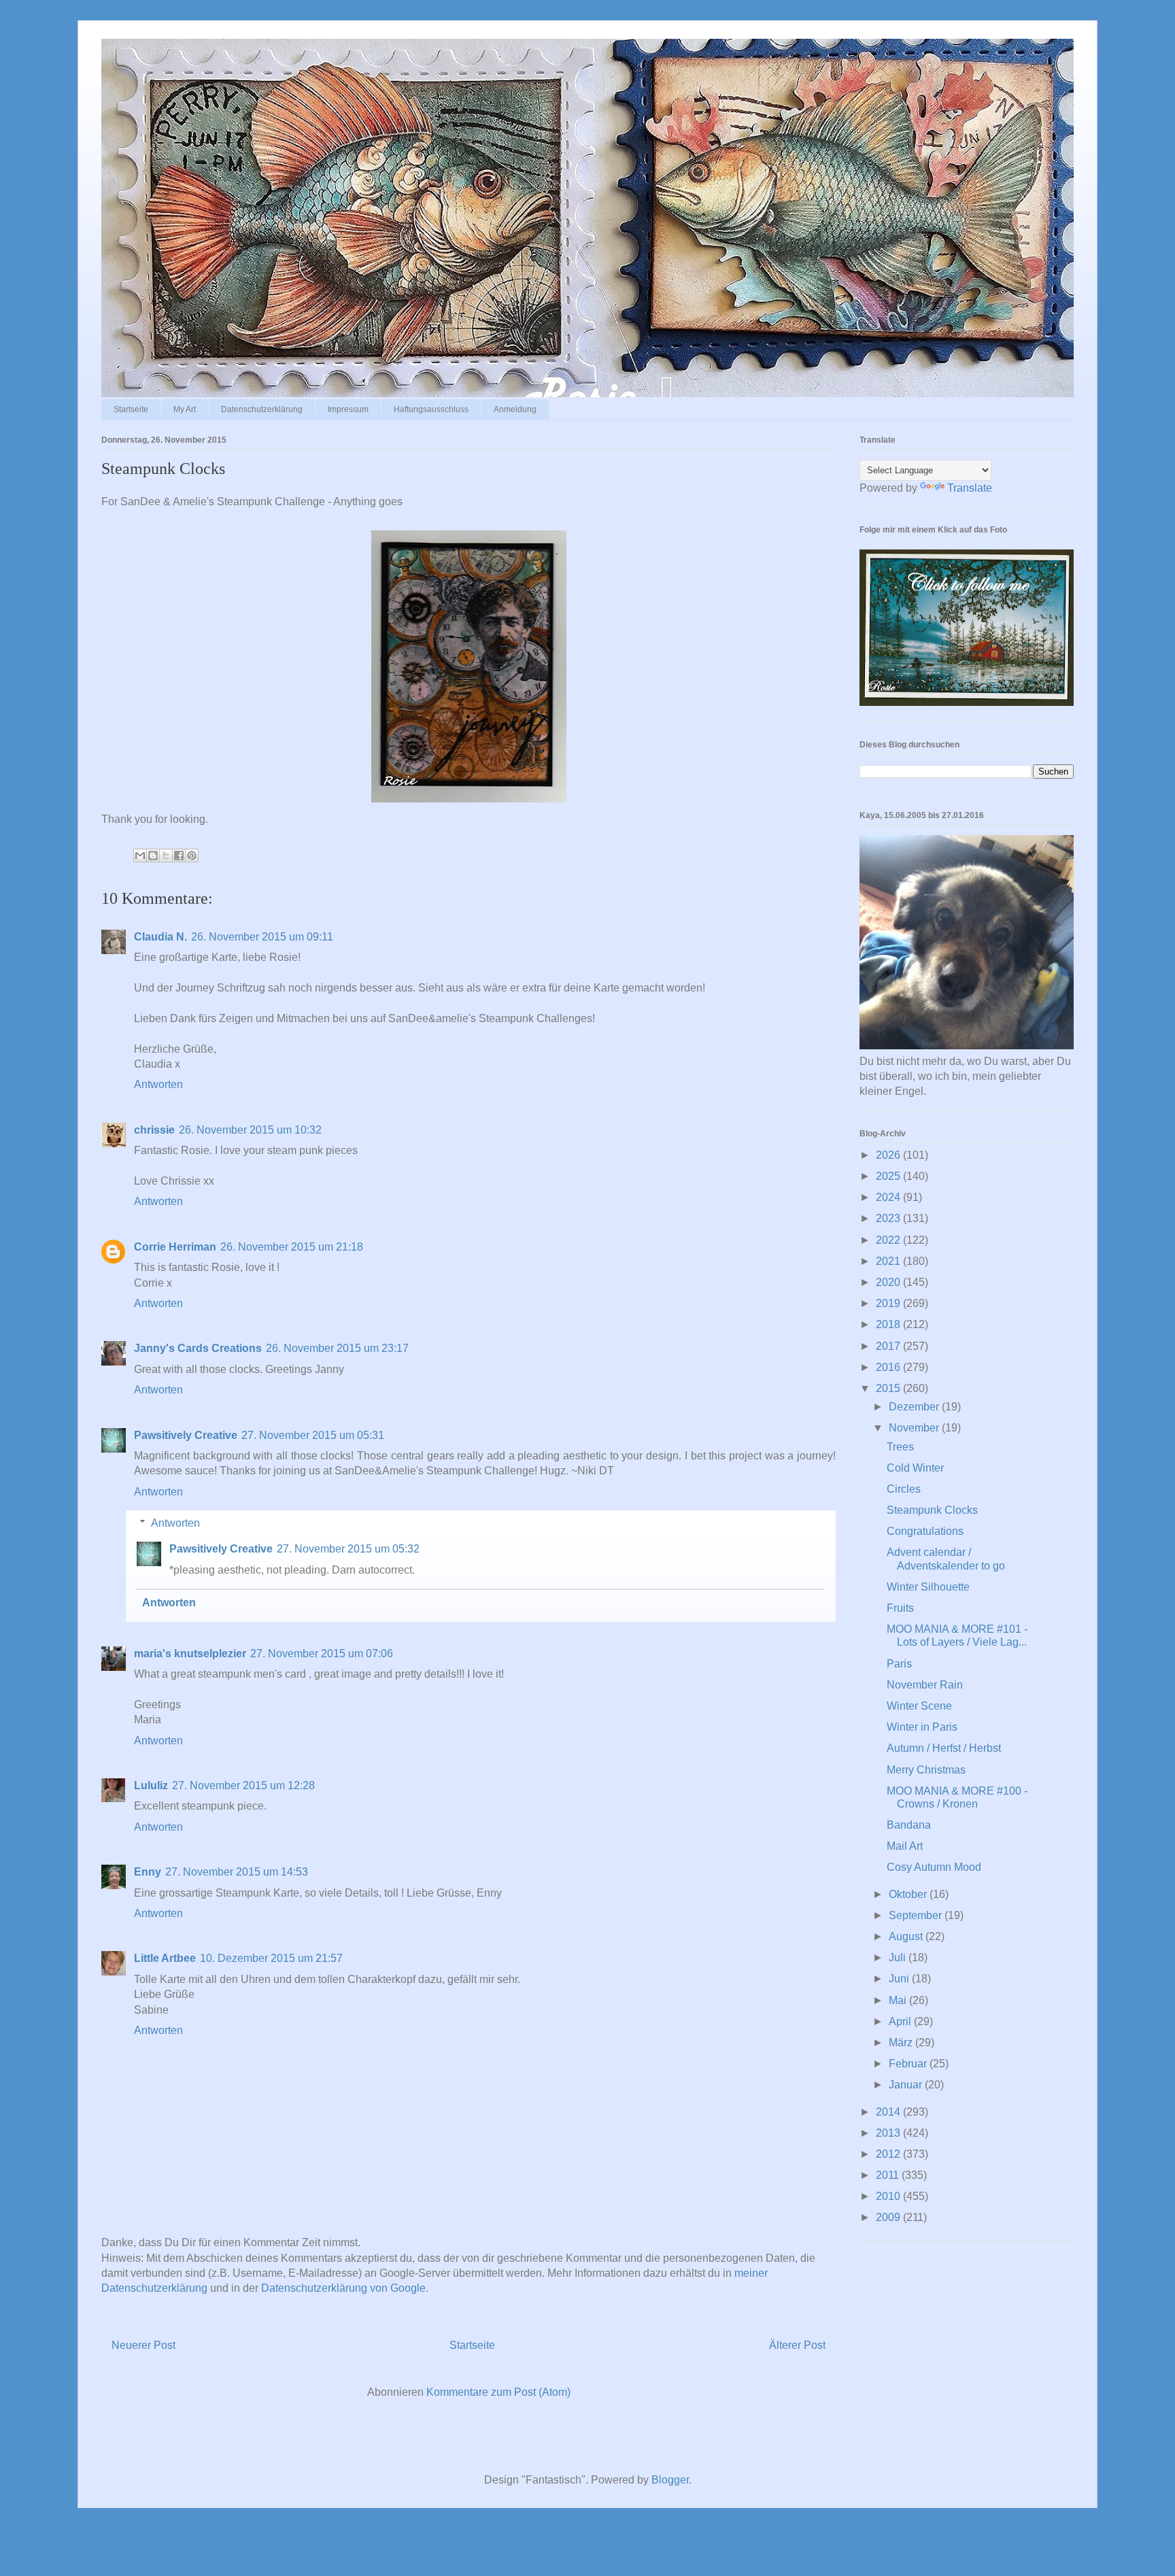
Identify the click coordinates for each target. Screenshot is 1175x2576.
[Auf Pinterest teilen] (192, 855)
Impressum (348, 409)
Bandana (909, 1825)
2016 (889, 1367)
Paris (899, 1664)
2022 (889, 1240)
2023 (889, 1218)
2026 (889, 1155)
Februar (909, 2064)
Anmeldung (515, 409)
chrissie (154, 1130)
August (907, 1936)
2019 (889, 1303)
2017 (889, 1346)
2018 (889, 1324)
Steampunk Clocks (932, 1510)
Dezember (915, 1407)
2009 (889, 2217)
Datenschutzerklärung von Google (343, 2288)
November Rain (925, 1685)
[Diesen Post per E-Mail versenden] (140, 855)
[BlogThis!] (153, 855)
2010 (889, 2196)
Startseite (131, 409)
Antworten (158, 1084)
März (902, 2043)
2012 (889, 2154)
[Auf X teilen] (166, 855)
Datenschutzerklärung (262, 409)
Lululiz (151, 1785)
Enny (148, 1872)
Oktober (909, 1894)
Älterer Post (797, 2345)
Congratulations (925, 1531)
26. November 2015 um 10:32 (250, 1130)
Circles (904, 1489)
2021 (889, 1261)
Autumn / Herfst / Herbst (944, 1748)
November (915, 1428)
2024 (889, 1197)
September (917, 1915)
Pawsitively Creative (186, 1435)
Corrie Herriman (175, 1247)
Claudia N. (160, 937)
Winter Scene (919, 1706)
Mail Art (905, 1846)
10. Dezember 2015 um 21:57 (271, 1958)
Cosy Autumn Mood (934, 1867)
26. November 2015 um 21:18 (292, 1247)
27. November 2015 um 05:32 (348, 1549)
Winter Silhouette (928, 1587)
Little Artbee (165, 1958)
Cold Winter (915, 1468)
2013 (889, 2133)
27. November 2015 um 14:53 (237, 1872)
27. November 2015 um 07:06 (322, 1654)
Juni (900, 1979)
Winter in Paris (922, 1727)
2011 (889, 2175)
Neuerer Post (143, 2345)
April (901, 2021)
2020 (889, 1282)
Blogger (670, 2480)
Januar (907, 2085)
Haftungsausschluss (431, 409)
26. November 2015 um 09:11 (262, 937)
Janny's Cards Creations (198, 1348)
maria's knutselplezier (190, 1654)
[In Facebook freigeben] (179, 855)
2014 (889, 2112)
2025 (889, 1176)
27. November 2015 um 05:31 (313, 1435)
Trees (900, 1447)
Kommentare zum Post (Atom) (498, 2392)
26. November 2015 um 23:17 (337, 1348)
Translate (970, 488)
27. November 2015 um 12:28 (243, 1785)
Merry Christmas (926, 1770)
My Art (185, 409)
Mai (899, 2000)
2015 (889, 1388)
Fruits (900, 1608)
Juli (899, 1958)
